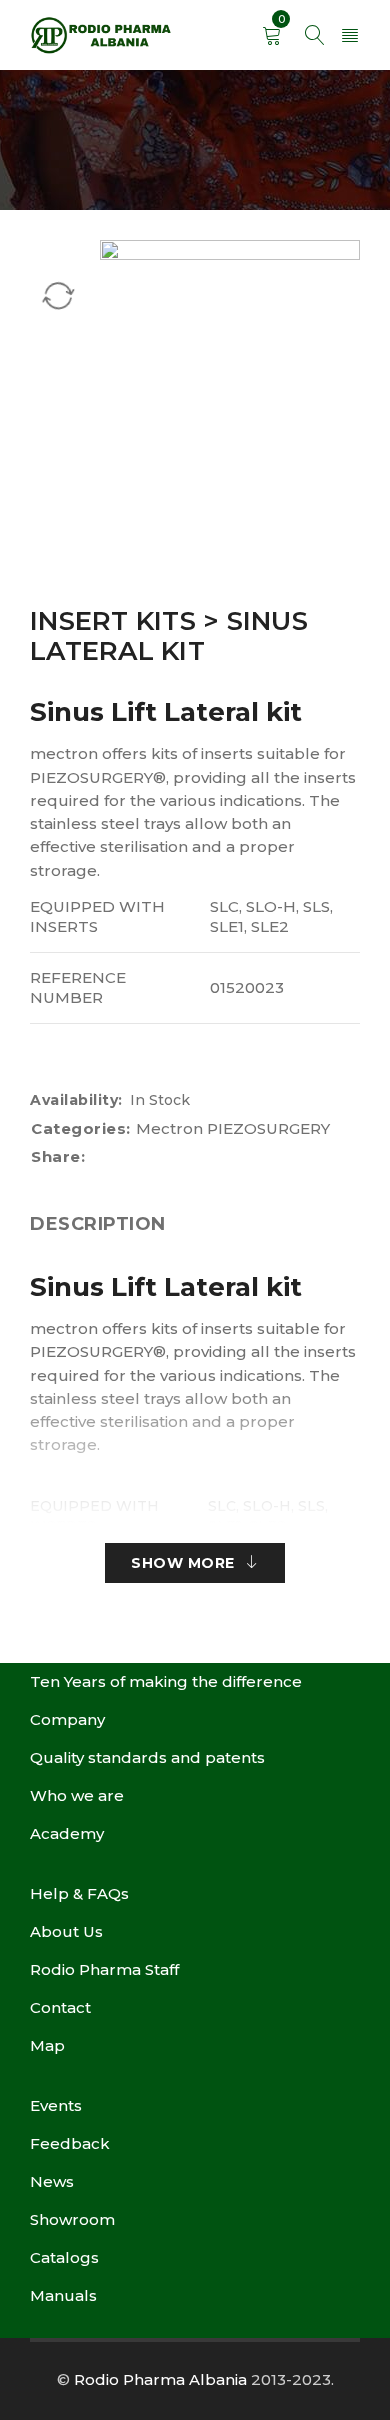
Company (67, 1719)
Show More (183, 1563)
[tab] (98, 1224)
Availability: (76, 1100)
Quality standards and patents (147, 1757)
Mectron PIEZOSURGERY (233, 1128)
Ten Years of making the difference (166, 1681)
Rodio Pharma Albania (160, 2379)
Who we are (77, 1795)
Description (98, 1224)
